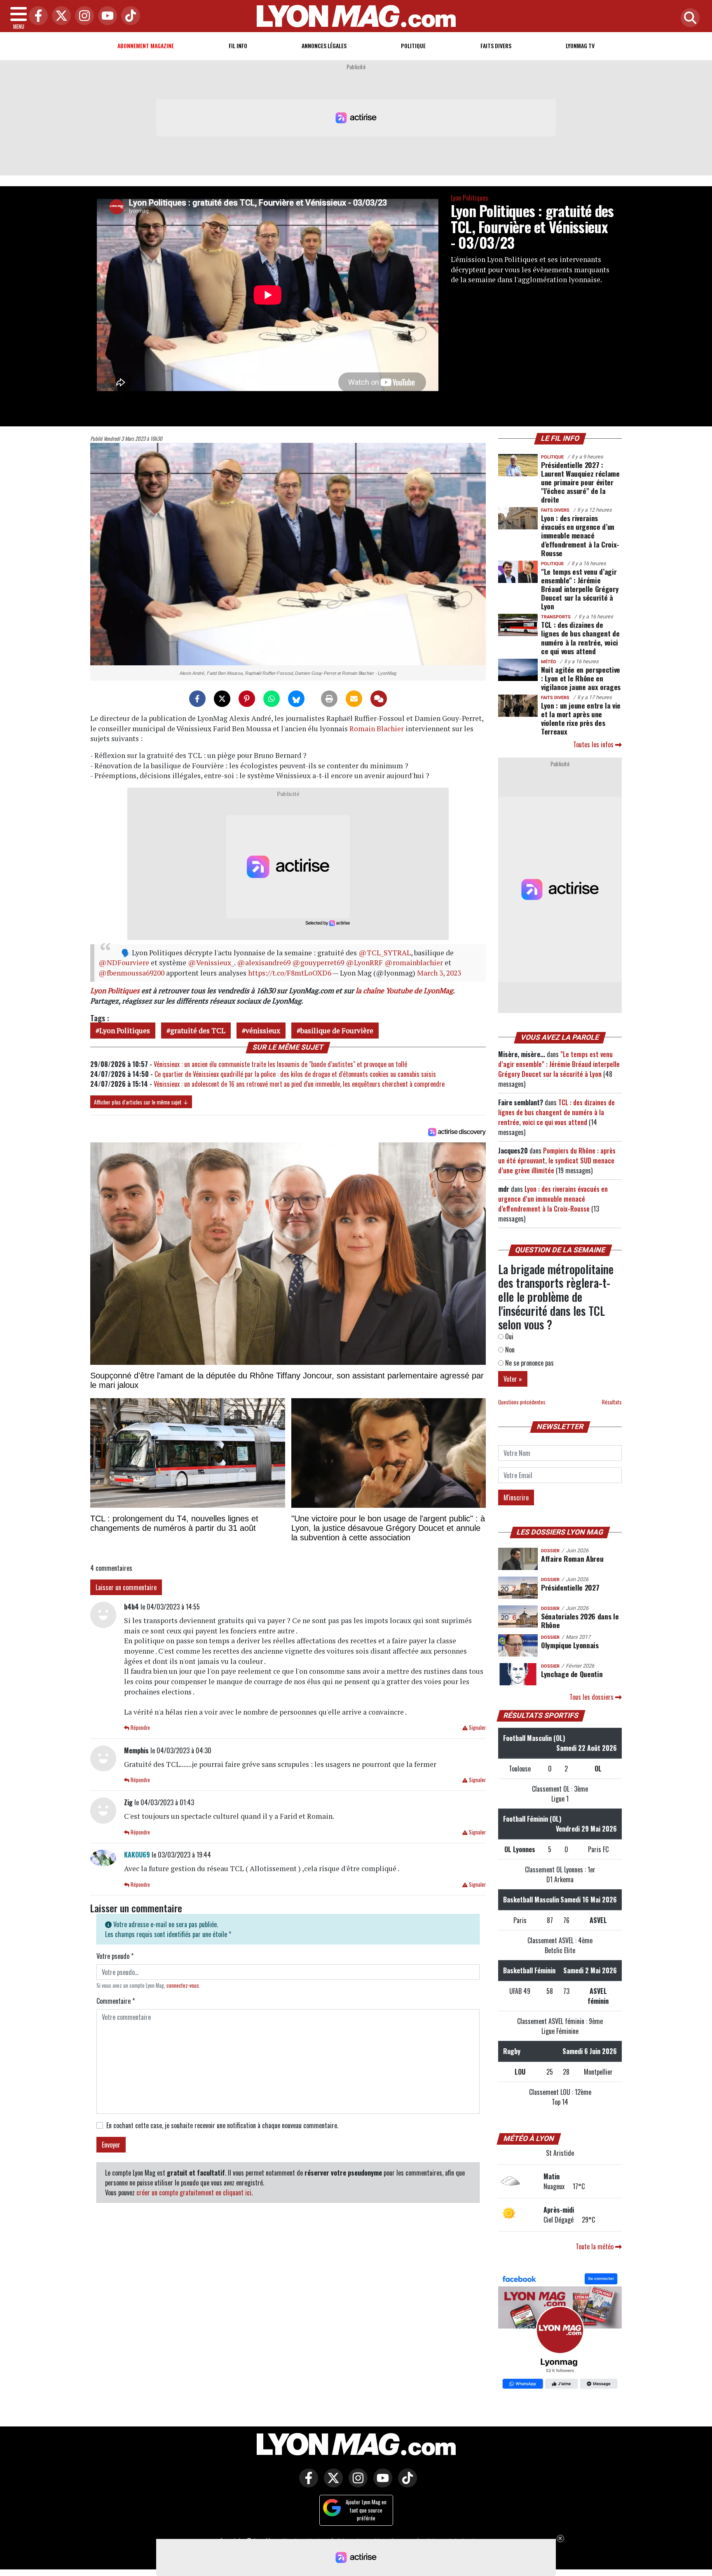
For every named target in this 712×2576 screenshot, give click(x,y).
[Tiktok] (129, 16)
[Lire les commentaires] (379, 699)
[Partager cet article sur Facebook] (197, 699)
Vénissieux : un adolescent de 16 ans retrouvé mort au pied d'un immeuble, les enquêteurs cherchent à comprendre (299, 1084)
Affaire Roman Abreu (572, 1558)
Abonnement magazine (146, 46)
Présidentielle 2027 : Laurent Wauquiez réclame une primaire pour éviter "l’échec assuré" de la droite (580, 482)
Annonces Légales (324, 46)
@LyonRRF (364, 963)
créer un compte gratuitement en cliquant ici (194, 2192)
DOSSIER (550, 1551)
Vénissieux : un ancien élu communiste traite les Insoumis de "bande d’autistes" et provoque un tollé (280, 1064)
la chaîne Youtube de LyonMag (404, 991)
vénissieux (263, 1031)
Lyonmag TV (580, 46)
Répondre (140, 1728)
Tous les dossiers (592, 1697)
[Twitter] (59, 16)
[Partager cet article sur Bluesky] (296, 699)
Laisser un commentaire (126, 1587)
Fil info (238, 46)
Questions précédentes (522, 1402)
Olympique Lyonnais (570, 1645)
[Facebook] (36, 16)
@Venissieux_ (211, 963)
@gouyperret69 (318, 963)
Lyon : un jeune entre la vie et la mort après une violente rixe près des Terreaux (581, 718)
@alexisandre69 (264, 963)
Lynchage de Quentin (572, 1674)
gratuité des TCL (198, 1031)
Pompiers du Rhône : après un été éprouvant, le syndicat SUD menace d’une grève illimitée (557, 1160)
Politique (413, 46)
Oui (508, 1336)
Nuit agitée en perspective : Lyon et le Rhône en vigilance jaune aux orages (581, 678)
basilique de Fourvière (337, 1031)
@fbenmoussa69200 (131, 973)
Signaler (477, 1728)
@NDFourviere (124, 963)
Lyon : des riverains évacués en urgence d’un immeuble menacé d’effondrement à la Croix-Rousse (580, 535)
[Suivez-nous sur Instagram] (356, 2483)
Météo (549, 662)
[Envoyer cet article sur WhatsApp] (272, 699)
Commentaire (116, 2001)
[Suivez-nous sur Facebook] (560, 2332)
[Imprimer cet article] (329, 699)
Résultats (612, 1402)
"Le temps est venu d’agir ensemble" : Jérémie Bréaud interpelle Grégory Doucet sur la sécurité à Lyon (580, 589)
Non (509, 1350)
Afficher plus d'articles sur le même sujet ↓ (141, 1102)
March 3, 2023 (439, 973)
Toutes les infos (594, 744)
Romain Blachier (377, 729)
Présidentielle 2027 (570, 1587)
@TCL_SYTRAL (385, 953)
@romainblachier (414, 963)
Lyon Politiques (470, 198)
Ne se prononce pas (529, 1363)
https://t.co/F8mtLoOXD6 (290, 973)
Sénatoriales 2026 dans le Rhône (580, 1620)
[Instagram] (82, 16)
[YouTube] (105, 16)
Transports (556, 617)
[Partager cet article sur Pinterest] (247, 699)
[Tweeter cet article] (222, 699)
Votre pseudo (115, 1956)
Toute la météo (595, 2246)
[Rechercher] (688, 18)
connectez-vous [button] (183, 1985)
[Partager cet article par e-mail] (354, 699)
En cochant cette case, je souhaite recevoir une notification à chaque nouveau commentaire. (222, 2125)
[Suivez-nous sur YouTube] (381, 2483)
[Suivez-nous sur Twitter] (331, 2483)
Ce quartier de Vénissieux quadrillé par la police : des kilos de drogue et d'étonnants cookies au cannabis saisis (295, 1074)
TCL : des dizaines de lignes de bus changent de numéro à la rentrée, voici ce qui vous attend (580, 638)
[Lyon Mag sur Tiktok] (405, 2483)
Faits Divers (496, 46)
